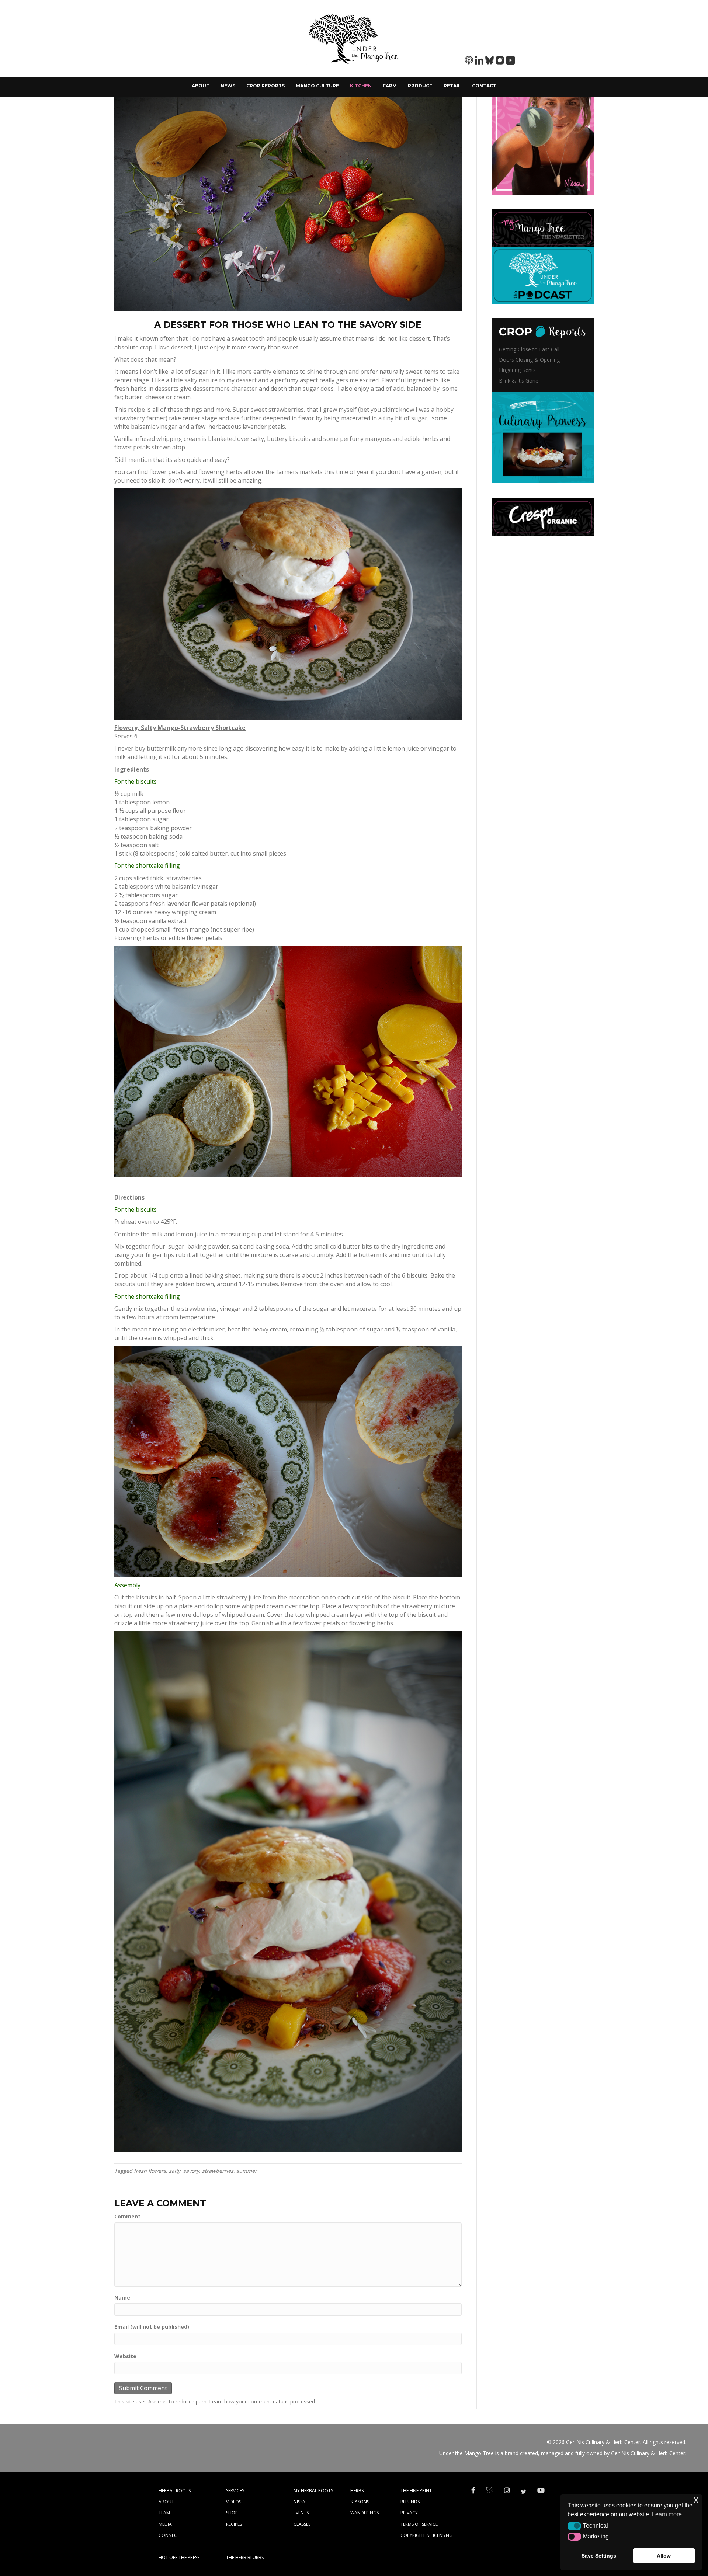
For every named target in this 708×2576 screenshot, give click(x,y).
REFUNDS (410, 2502)
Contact (484, 86)
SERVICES (235, 2491)
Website (125, 2356)
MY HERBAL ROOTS (313, 2491)
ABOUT (166, 2502)
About (201, 86)
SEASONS (360, 2502)
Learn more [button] (667, 2514)
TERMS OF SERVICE (419, 2524)
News (228, 86)
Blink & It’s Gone (519, 381)
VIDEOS (234, 2502)
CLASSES (302, 2524)
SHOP (232, 2513)
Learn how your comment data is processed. (263, 2401)
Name (122, 2297)
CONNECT (169, 2535)
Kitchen (361, 86)
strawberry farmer (140, 418)
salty (175, 2171)
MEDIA (165, 2524)
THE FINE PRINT (416, 2491)
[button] (574, 2526)
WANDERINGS (365, 2513)
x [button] (696, 2500)
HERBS (357, 2491)
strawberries (218, 2171)
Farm (390, 86)
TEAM (164, 2513)
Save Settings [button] (599, 2556)
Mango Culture (317, 86)
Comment (127, 2216)
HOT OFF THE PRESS (179, 2557)
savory (191, 2171)
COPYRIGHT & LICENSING (426, 2535)
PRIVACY (409, 2513)
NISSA (299, 2502)
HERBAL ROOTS (175, 2491)
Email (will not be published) (152, 2327)
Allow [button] (664, 2556)
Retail (452, 86)
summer (247, 2171)
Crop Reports (265, 86)
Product (420, 86)
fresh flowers (150, 2171)
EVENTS (301, 2513)
